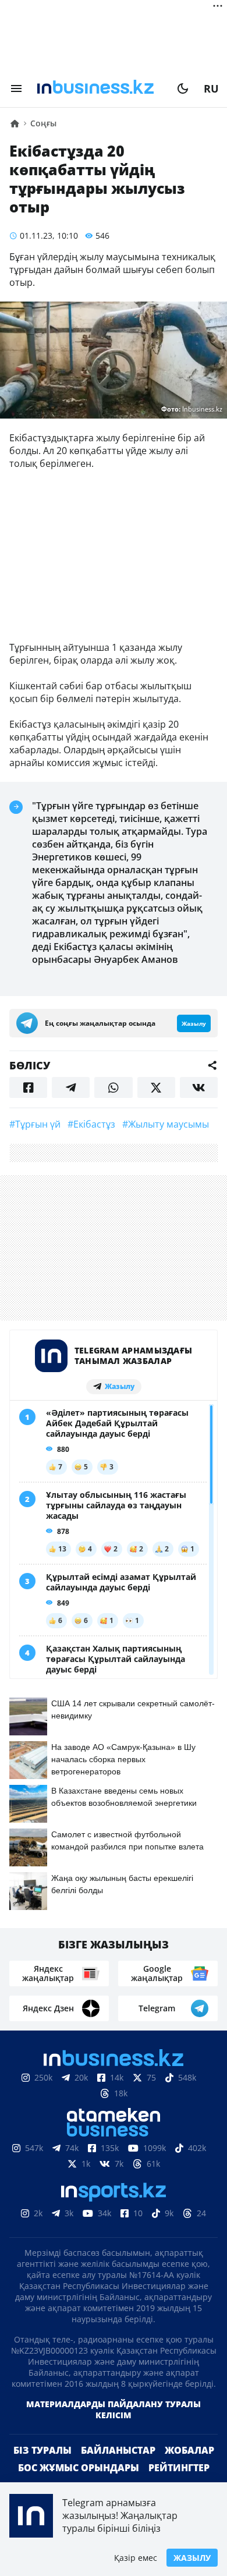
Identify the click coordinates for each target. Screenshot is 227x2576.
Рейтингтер (179, 2468)
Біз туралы (42, 2450)
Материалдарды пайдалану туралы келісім (114, 2410)
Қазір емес (136, 2558)
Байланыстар (118, 2450)
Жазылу (192, 2558)
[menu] (16, 88)
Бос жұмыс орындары (79, 2468)
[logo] (100, 88)
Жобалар (189, 2450)
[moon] (183, 88)
